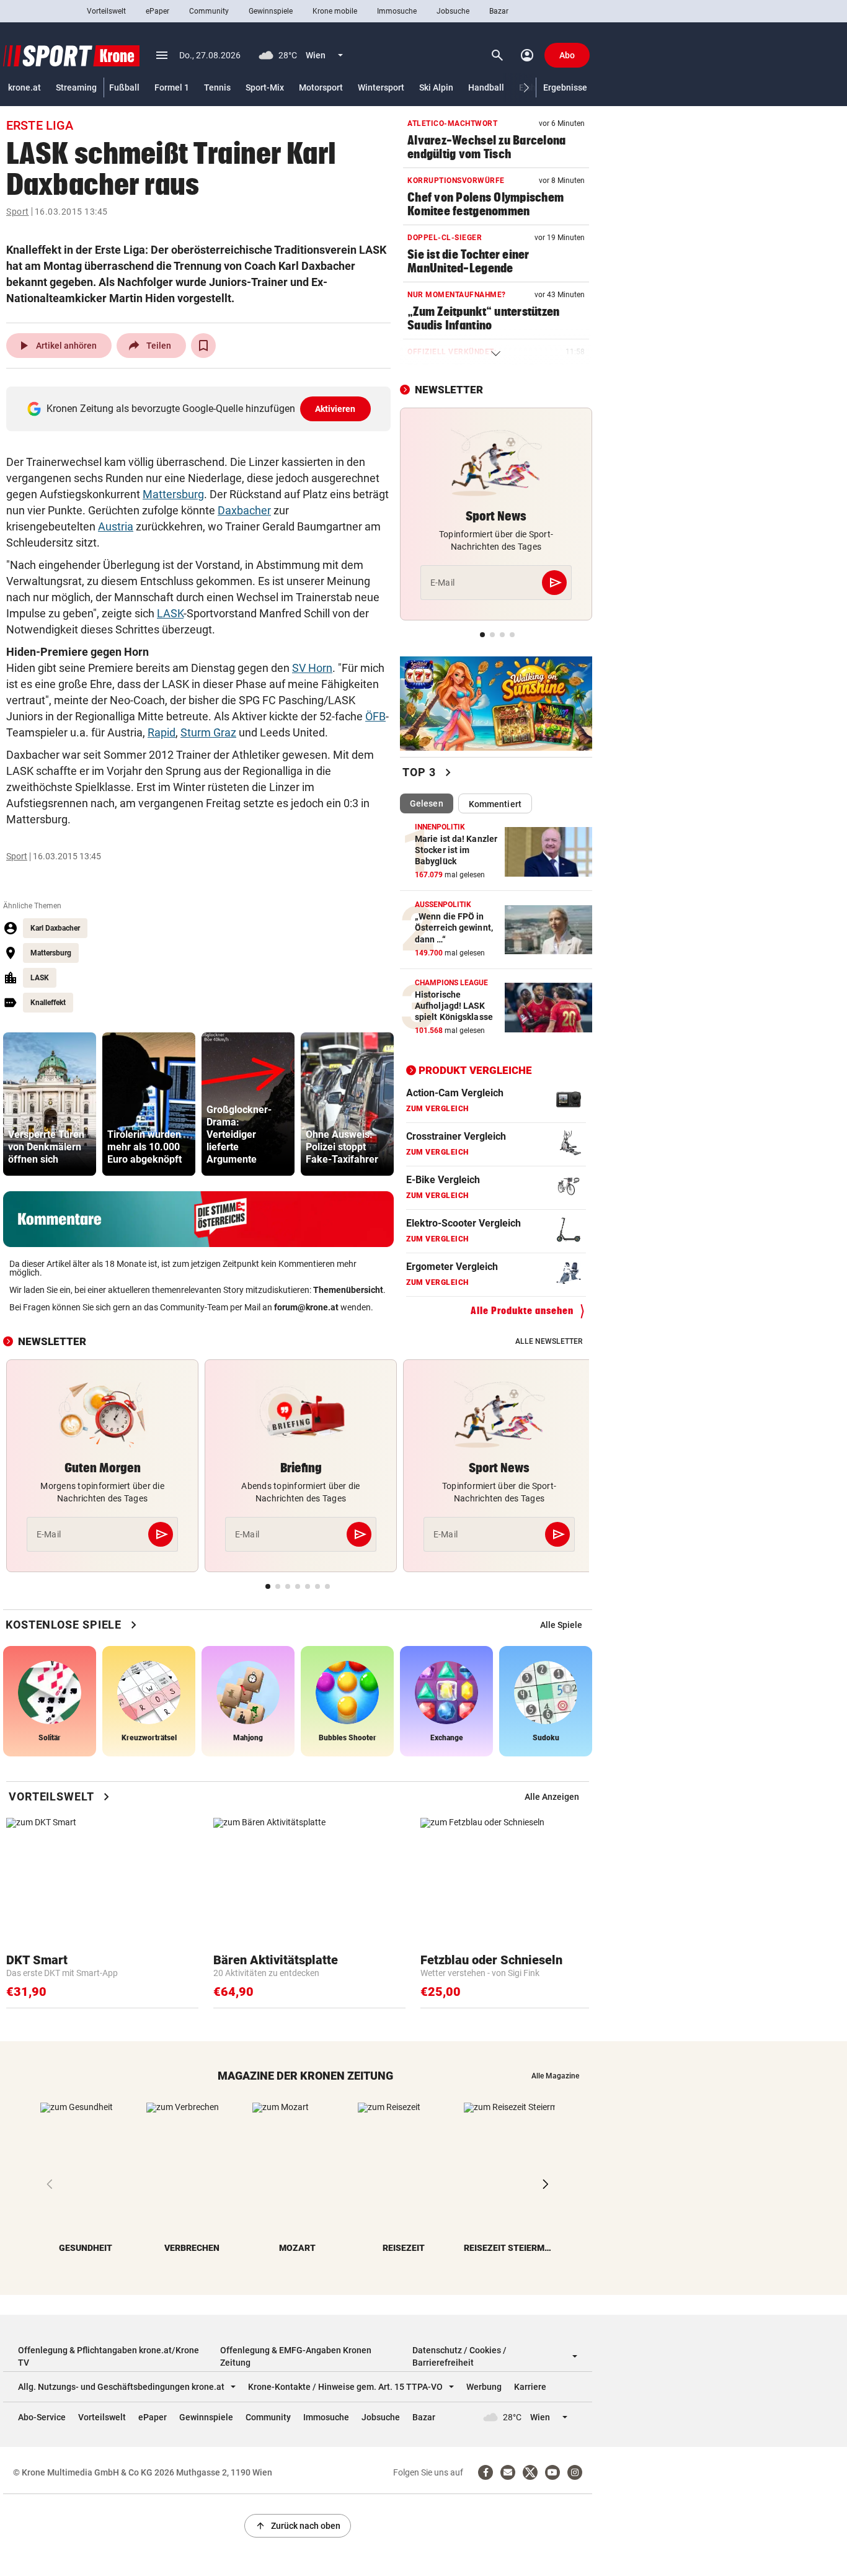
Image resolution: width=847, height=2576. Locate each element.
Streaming (76, 87)
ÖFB (375, 716)
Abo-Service (42, 2417)
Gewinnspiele (271, 11)
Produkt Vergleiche (475, 1070)
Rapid (162, 732)
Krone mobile (335, 11)
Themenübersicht (348, 1290)
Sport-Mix (265, 87)
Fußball (124, 87)
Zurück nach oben (298, 2526)
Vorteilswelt (106, 11)
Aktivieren (335, 409)
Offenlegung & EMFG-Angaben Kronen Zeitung (296, 2356)
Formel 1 (172, 87)
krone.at (24, 87)
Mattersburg (173, 494)
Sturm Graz (208, 732)
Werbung (484, 2387)
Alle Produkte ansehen (522, 1311)
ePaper (157, 11)
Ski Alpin (436, 87)
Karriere (530, 2387)
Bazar (499, 11)
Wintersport (381, 87)
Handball (486, 87)
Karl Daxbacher (55, 928)
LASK (170, 613)
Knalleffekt (48, 1003)
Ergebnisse (565, 87)
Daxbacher (244, 510)
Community (209, 11)
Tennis (217, 87)
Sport (18, 212)
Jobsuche (453, 11)
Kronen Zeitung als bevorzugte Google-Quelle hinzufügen (201, 409)
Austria (116, 526)
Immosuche (397, 11)
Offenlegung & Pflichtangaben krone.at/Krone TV (109, 2356)
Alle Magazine (555, 2076)
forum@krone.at (306, 1307)
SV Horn (312, 668)
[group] (50, 1104)
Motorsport (321, 87)
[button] (527, 88)
